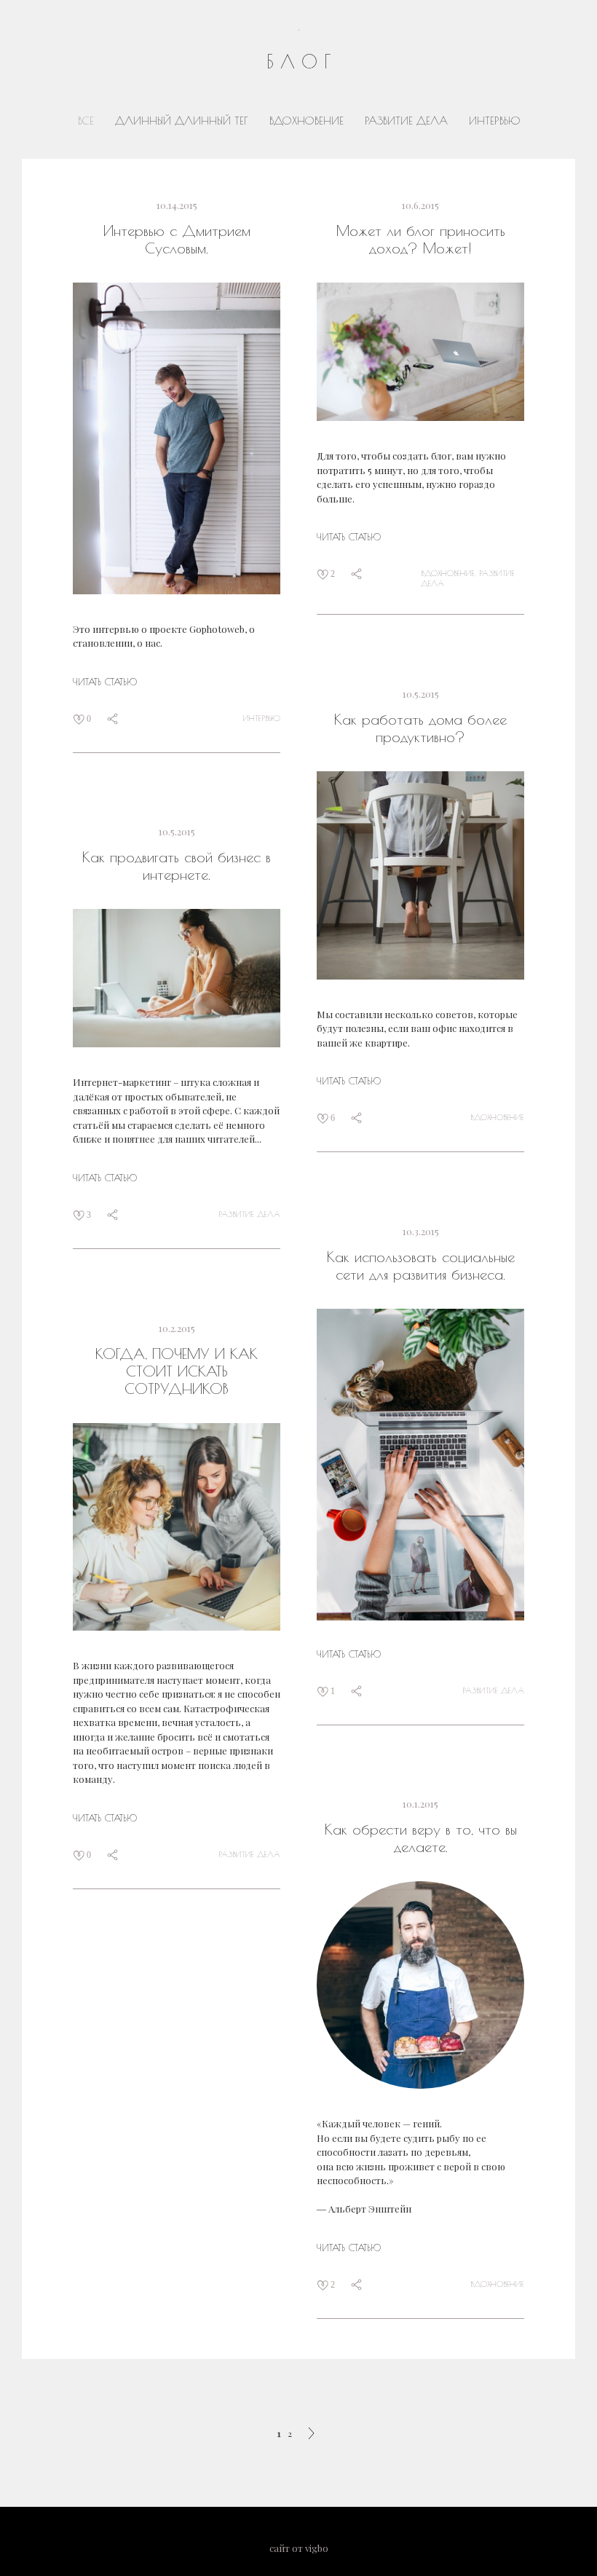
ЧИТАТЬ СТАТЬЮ (105, 682)
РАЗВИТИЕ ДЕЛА (408, 121)
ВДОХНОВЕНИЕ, (450, 573)
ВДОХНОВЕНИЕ (308, 121)
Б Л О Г (298, 62)
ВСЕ (88, 121)
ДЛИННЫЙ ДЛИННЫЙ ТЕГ (183, 121)
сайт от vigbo (299, 2548)
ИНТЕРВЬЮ (494, 121)
